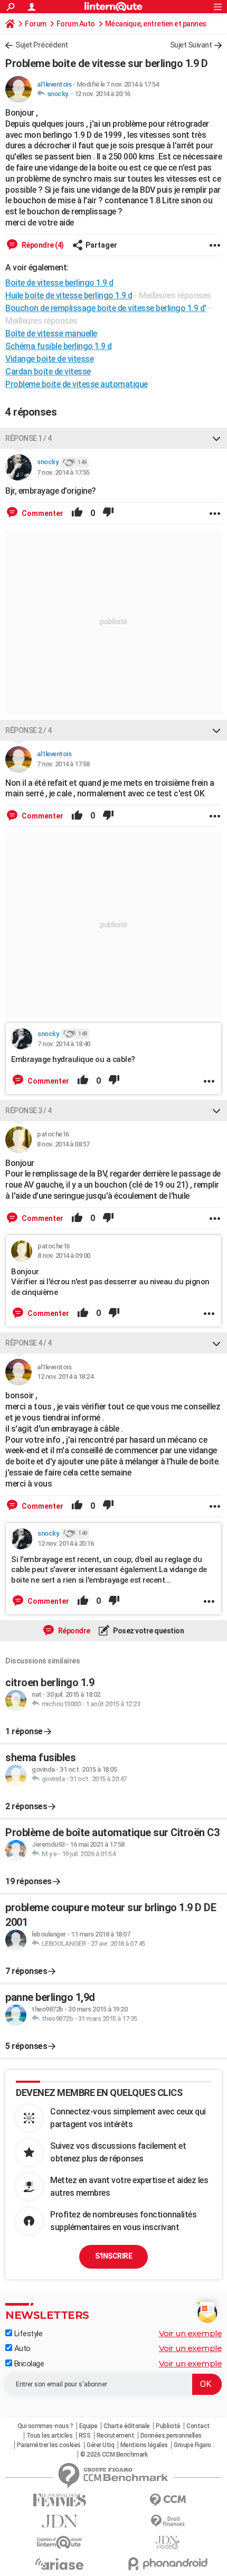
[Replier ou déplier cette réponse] (216, 438)
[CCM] (168, 2500)
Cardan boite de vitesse (48, 372)
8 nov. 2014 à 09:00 (64, 1256)
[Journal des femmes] (59, 2500)
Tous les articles (50, 2436)
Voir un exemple (191, 2333)
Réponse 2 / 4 (29, 730)
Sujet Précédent (42, 45)
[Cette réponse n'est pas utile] (108, 513)
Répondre (73, 1631)
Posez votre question (148, 1631)
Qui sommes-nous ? (45, 2426)
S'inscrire (113, 2256)
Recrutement (116, 2436)
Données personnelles (171, 2436)
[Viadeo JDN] (168, 2542)
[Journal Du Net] (59, 2521)
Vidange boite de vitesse (49, 359)
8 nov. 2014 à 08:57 (63, 1144)
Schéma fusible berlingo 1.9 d (59, 346)
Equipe (88, 2426)
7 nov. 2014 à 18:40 (64, 1044)
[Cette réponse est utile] (77, 513)
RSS (85, 2436)
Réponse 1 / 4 (29, 438)
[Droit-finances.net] (168, 2521)
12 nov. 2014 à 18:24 (65, 1376)
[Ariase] (59, 2564)
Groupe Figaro (192, 2445)
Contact (198, 2426)
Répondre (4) (42, 245)
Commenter (42, 513)
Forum (36, 24)
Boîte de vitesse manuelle (51, 333)
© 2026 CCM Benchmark (114, 2455)
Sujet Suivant (191, 45)
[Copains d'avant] (59, 2542)
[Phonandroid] (168, 2564)
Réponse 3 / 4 (29, 1111)
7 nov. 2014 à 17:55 (63, 472)
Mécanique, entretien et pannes (156, 24)
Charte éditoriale (127, 2426)
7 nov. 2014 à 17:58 (63, 764)
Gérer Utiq (100, 2445)
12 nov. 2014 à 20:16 (102, 94)
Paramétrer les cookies (49, 2445)
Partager (101, 245)
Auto (21, 2348)
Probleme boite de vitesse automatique (77, 384)
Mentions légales (144, 2445)
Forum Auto (76, 24)
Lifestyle (27, 2334)
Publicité (168, 2426)
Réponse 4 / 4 (29, 1343)
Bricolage (28, 2364)
